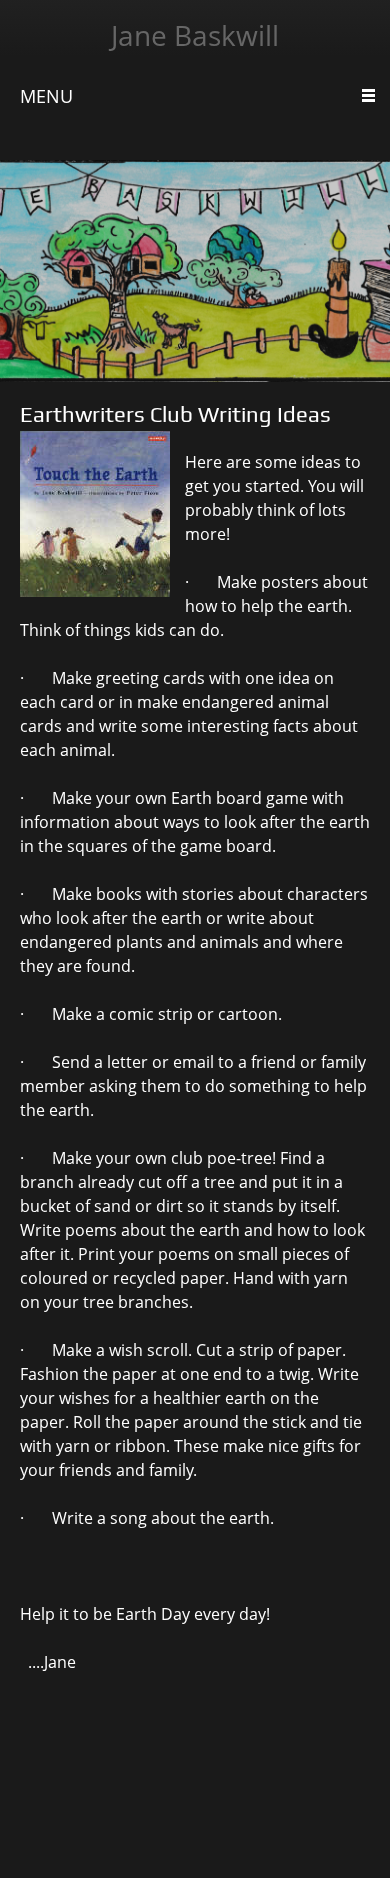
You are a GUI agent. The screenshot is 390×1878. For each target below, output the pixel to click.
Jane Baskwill (195, 35)
